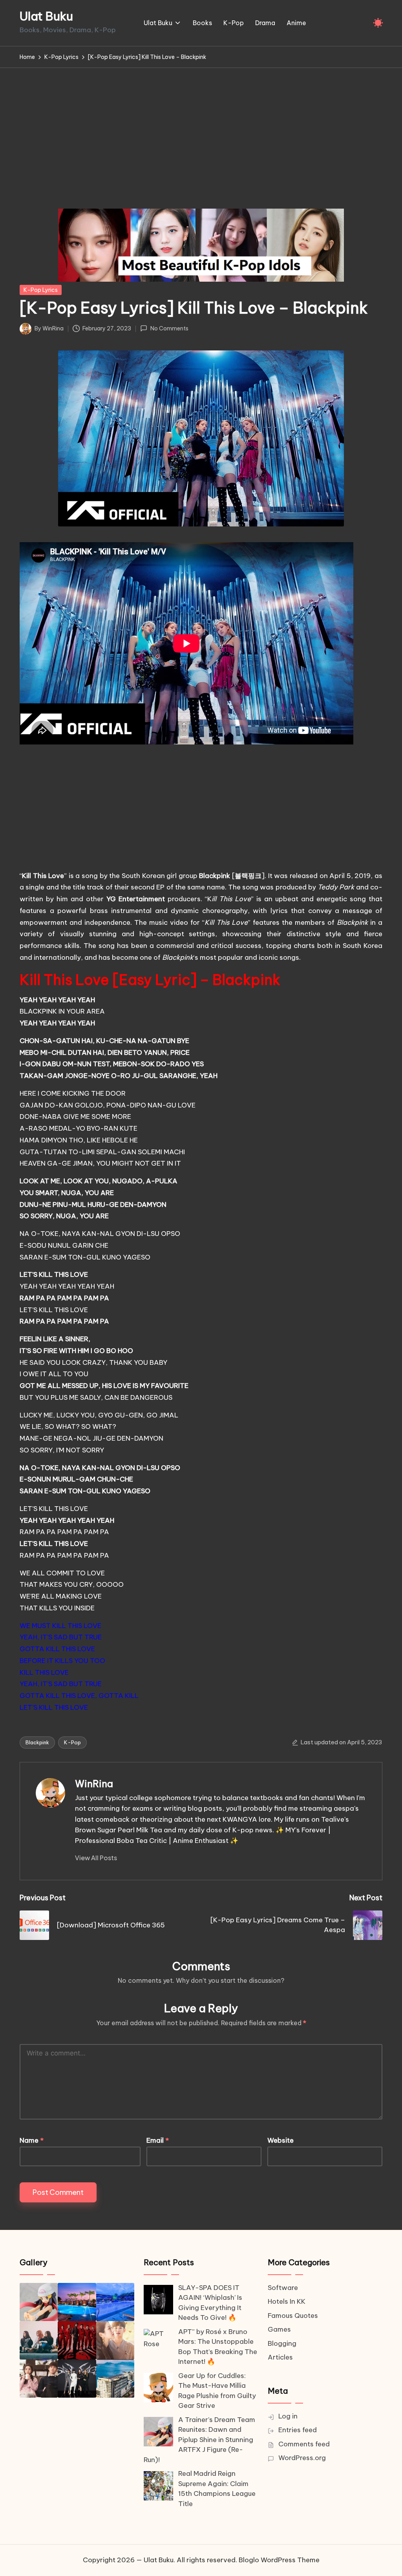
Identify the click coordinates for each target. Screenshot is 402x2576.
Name (32, 2140)
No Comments (169, 328)
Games (279, 2329)
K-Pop (72, 1742)
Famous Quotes (293, 2316)
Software (283, 2288)
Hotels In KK (287, 2301)
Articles (280, 2357)
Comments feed (304, 2444)
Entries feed (298, 2430)
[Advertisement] (201, 127)
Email (158, 2140)
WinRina (94, 1784)
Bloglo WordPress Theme (279, 2560)
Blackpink (37, 1742)
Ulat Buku (46, 16)
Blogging (282, 2343)
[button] (96, 1858)
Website (280, 2140)
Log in (288, 2416)
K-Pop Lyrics (41, 290)
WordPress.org (302, 2458)
